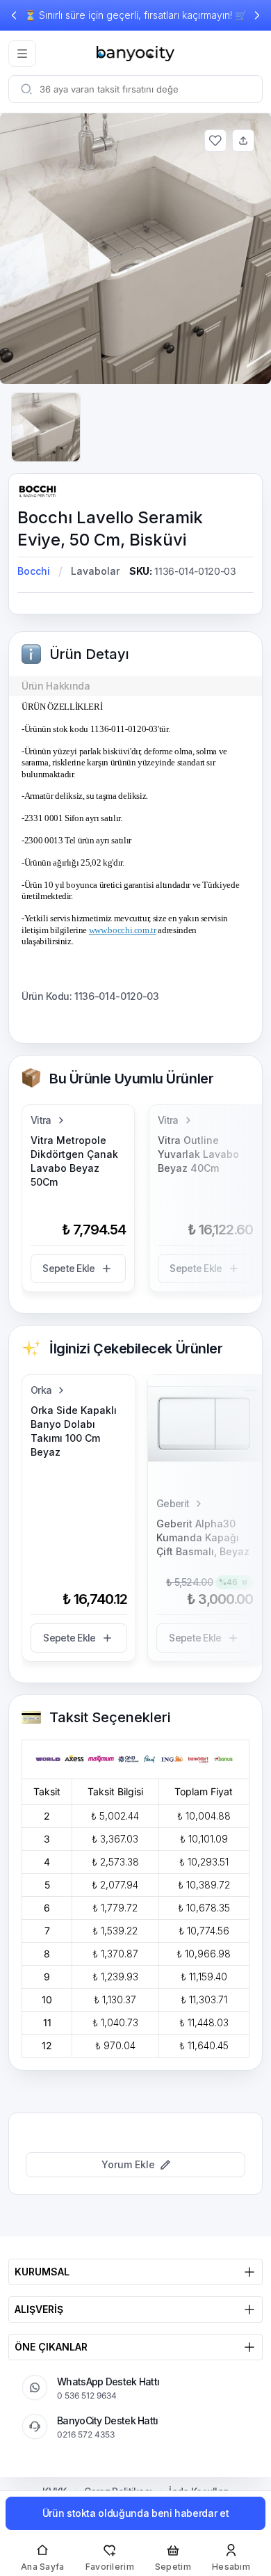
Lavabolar (95, 571)
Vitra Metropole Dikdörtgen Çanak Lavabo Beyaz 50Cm (74, 1161)
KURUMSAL (42, 2272)
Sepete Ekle (68, 1268)
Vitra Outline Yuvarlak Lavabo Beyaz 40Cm (198, 1154)
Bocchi (34, 571)
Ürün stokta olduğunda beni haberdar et (136, 2513)
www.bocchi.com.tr (123, 930)
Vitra (41, 1120)
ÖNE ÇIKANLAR (51, 2347)
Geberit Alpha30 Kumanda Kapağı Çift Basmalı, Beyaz (203, 1537)
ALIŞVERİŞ (39, 2309)
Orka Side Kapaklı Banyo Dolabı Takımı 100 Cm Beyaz (74, 1431)
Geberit (173, 1503)
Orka (41, 1390)
